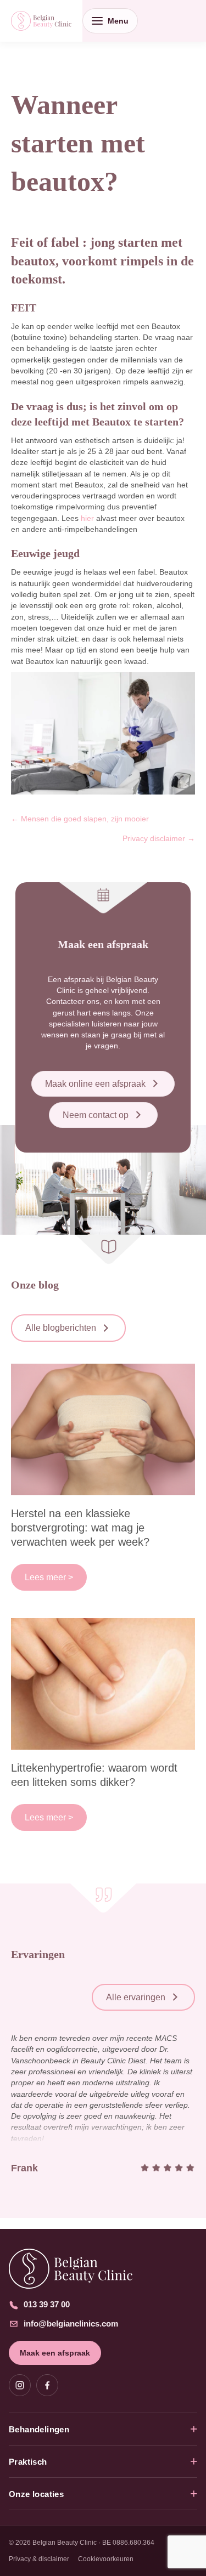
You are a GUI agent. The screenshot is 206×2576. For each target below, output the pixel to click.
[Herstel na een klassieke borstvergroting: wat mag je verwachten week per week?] (103, 1428)
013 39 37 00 (47, 2304)
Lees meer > (49, 1577)
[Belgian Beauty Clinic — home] (103, 2269)
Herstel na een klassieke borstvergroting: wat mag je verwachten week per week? (80, 1528)
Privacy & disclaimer (39, 2559)
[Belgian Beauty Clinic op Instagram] (20, 2385)
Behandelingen (39, 2429)
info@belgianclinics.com (71, 2323)
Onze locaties (36, 2494)
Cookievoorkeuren (106, 2559)
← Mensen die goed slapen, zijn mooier (80, 819)
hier (87, 518)
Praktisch (28, 2462)
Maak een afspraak (55, 2353)
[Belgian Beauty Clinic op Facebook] (47, 2385)
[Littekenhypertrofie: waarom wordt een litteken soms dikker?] (103, 1683)
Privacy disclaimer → (159, 838)
